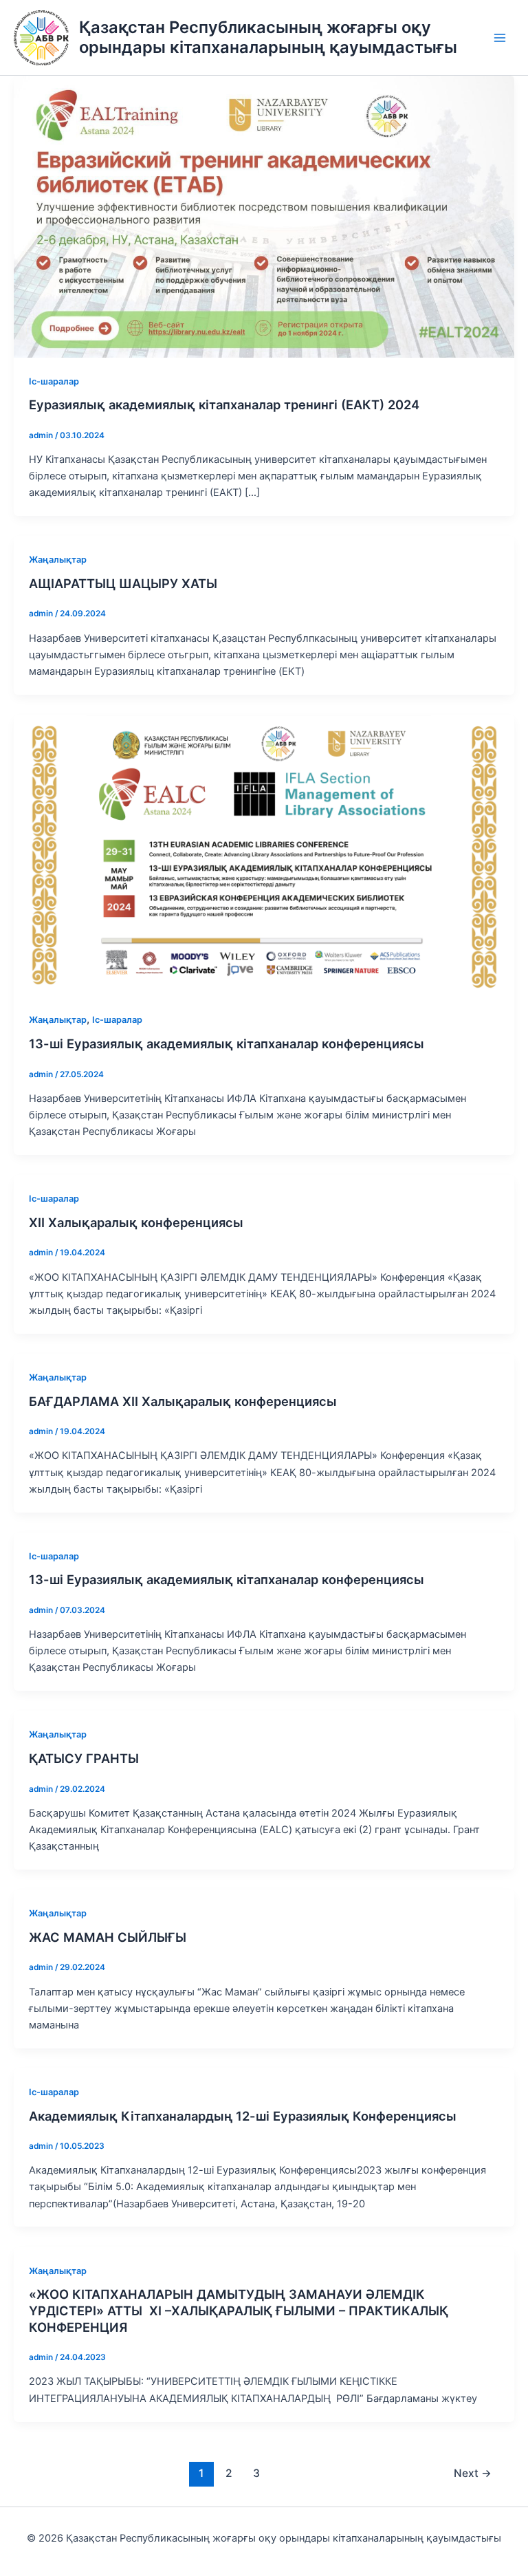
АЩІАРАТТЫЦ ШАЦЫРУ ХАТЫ (123, 583)
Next (473, 2473)
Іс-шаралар (54, 381)
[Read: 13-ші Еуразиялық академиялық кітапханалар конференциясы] (264, 855)
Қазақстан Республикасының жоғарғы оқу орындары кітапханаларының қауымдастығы (268, 37)
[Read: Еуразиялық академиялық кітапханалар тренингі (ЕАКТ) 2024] (264, 216)
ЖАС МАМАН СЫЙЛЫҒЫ (108, 1937)
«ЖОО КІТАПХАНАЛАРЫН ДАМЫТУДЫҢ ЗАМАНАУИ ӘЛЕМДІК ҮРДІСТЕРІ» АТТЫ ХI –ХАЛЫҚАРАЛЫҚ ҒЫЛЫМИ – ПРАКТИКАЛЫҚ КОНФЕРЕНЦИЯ (239, 2310)
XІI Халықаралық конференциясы (136, 1222)
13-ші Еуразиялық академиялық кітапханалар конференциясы (227, 1043)
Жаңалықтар (58, 560)
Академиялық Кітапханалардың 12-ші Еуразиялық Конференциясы (243, 2116)
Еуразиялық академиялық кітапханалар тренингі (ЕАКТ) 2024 (224, 404)
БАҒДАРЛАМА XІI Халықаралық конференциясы (183, 1401)
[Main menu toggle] (500, 38)
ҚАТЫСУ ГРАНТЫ (84, 1758)
